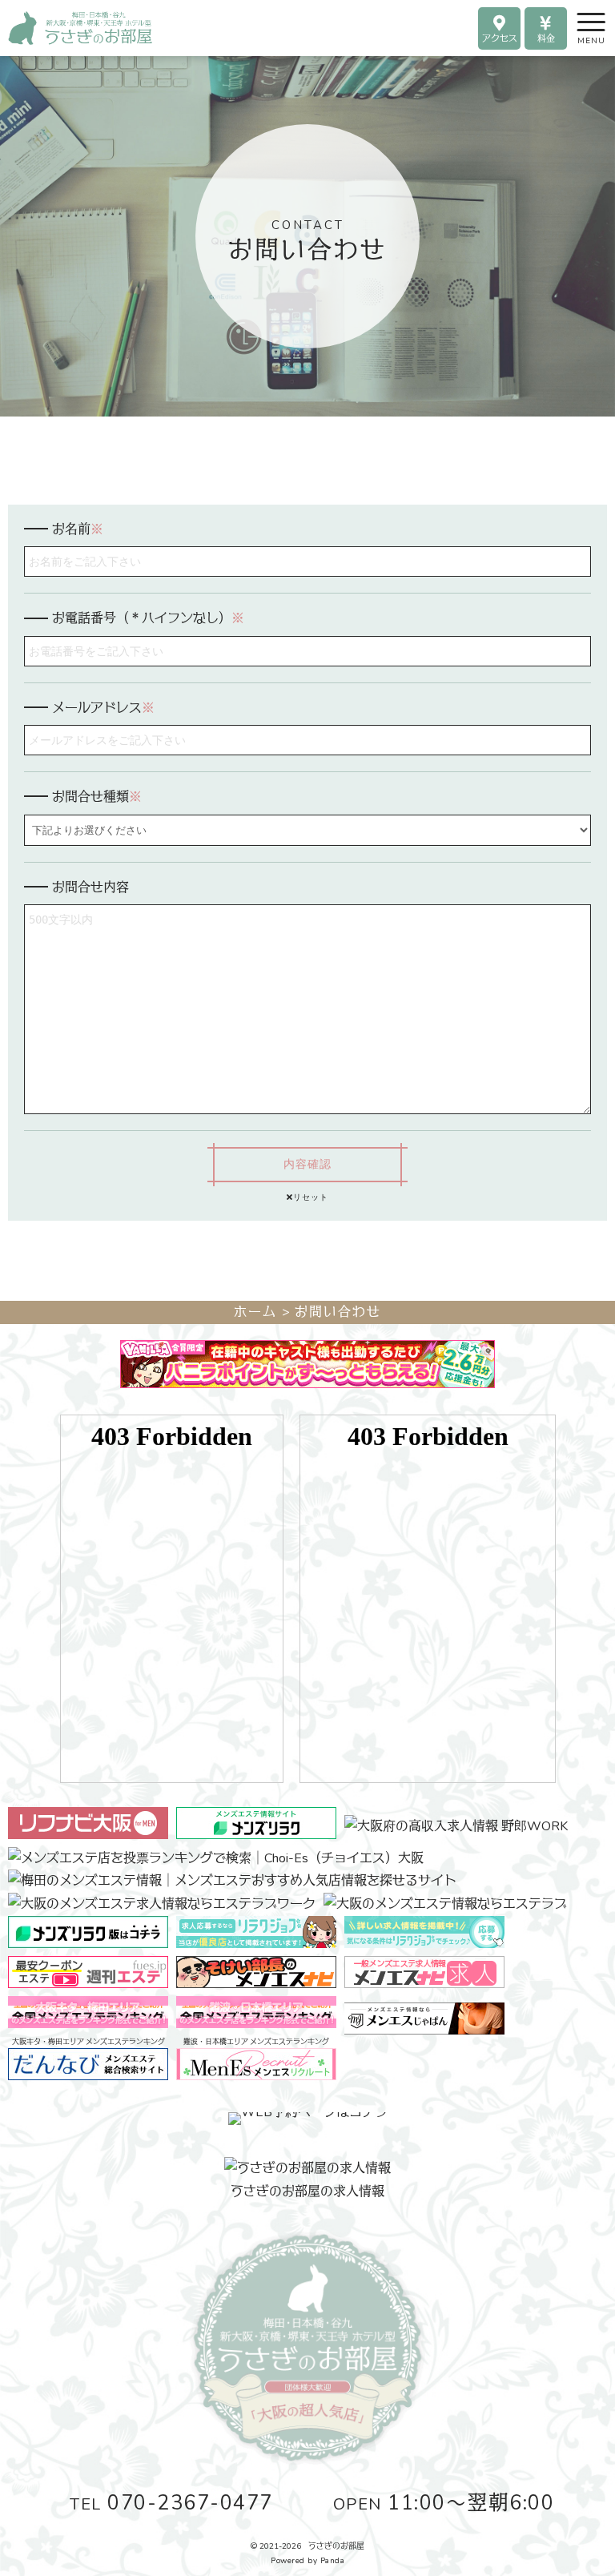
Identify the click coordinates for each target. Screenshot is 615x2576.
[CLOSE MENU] (577, 20)
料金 (546, 39)
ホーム (255, 1312)
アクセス (500, 39)
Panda (333, 2561)
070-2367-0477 (171, 2503)
